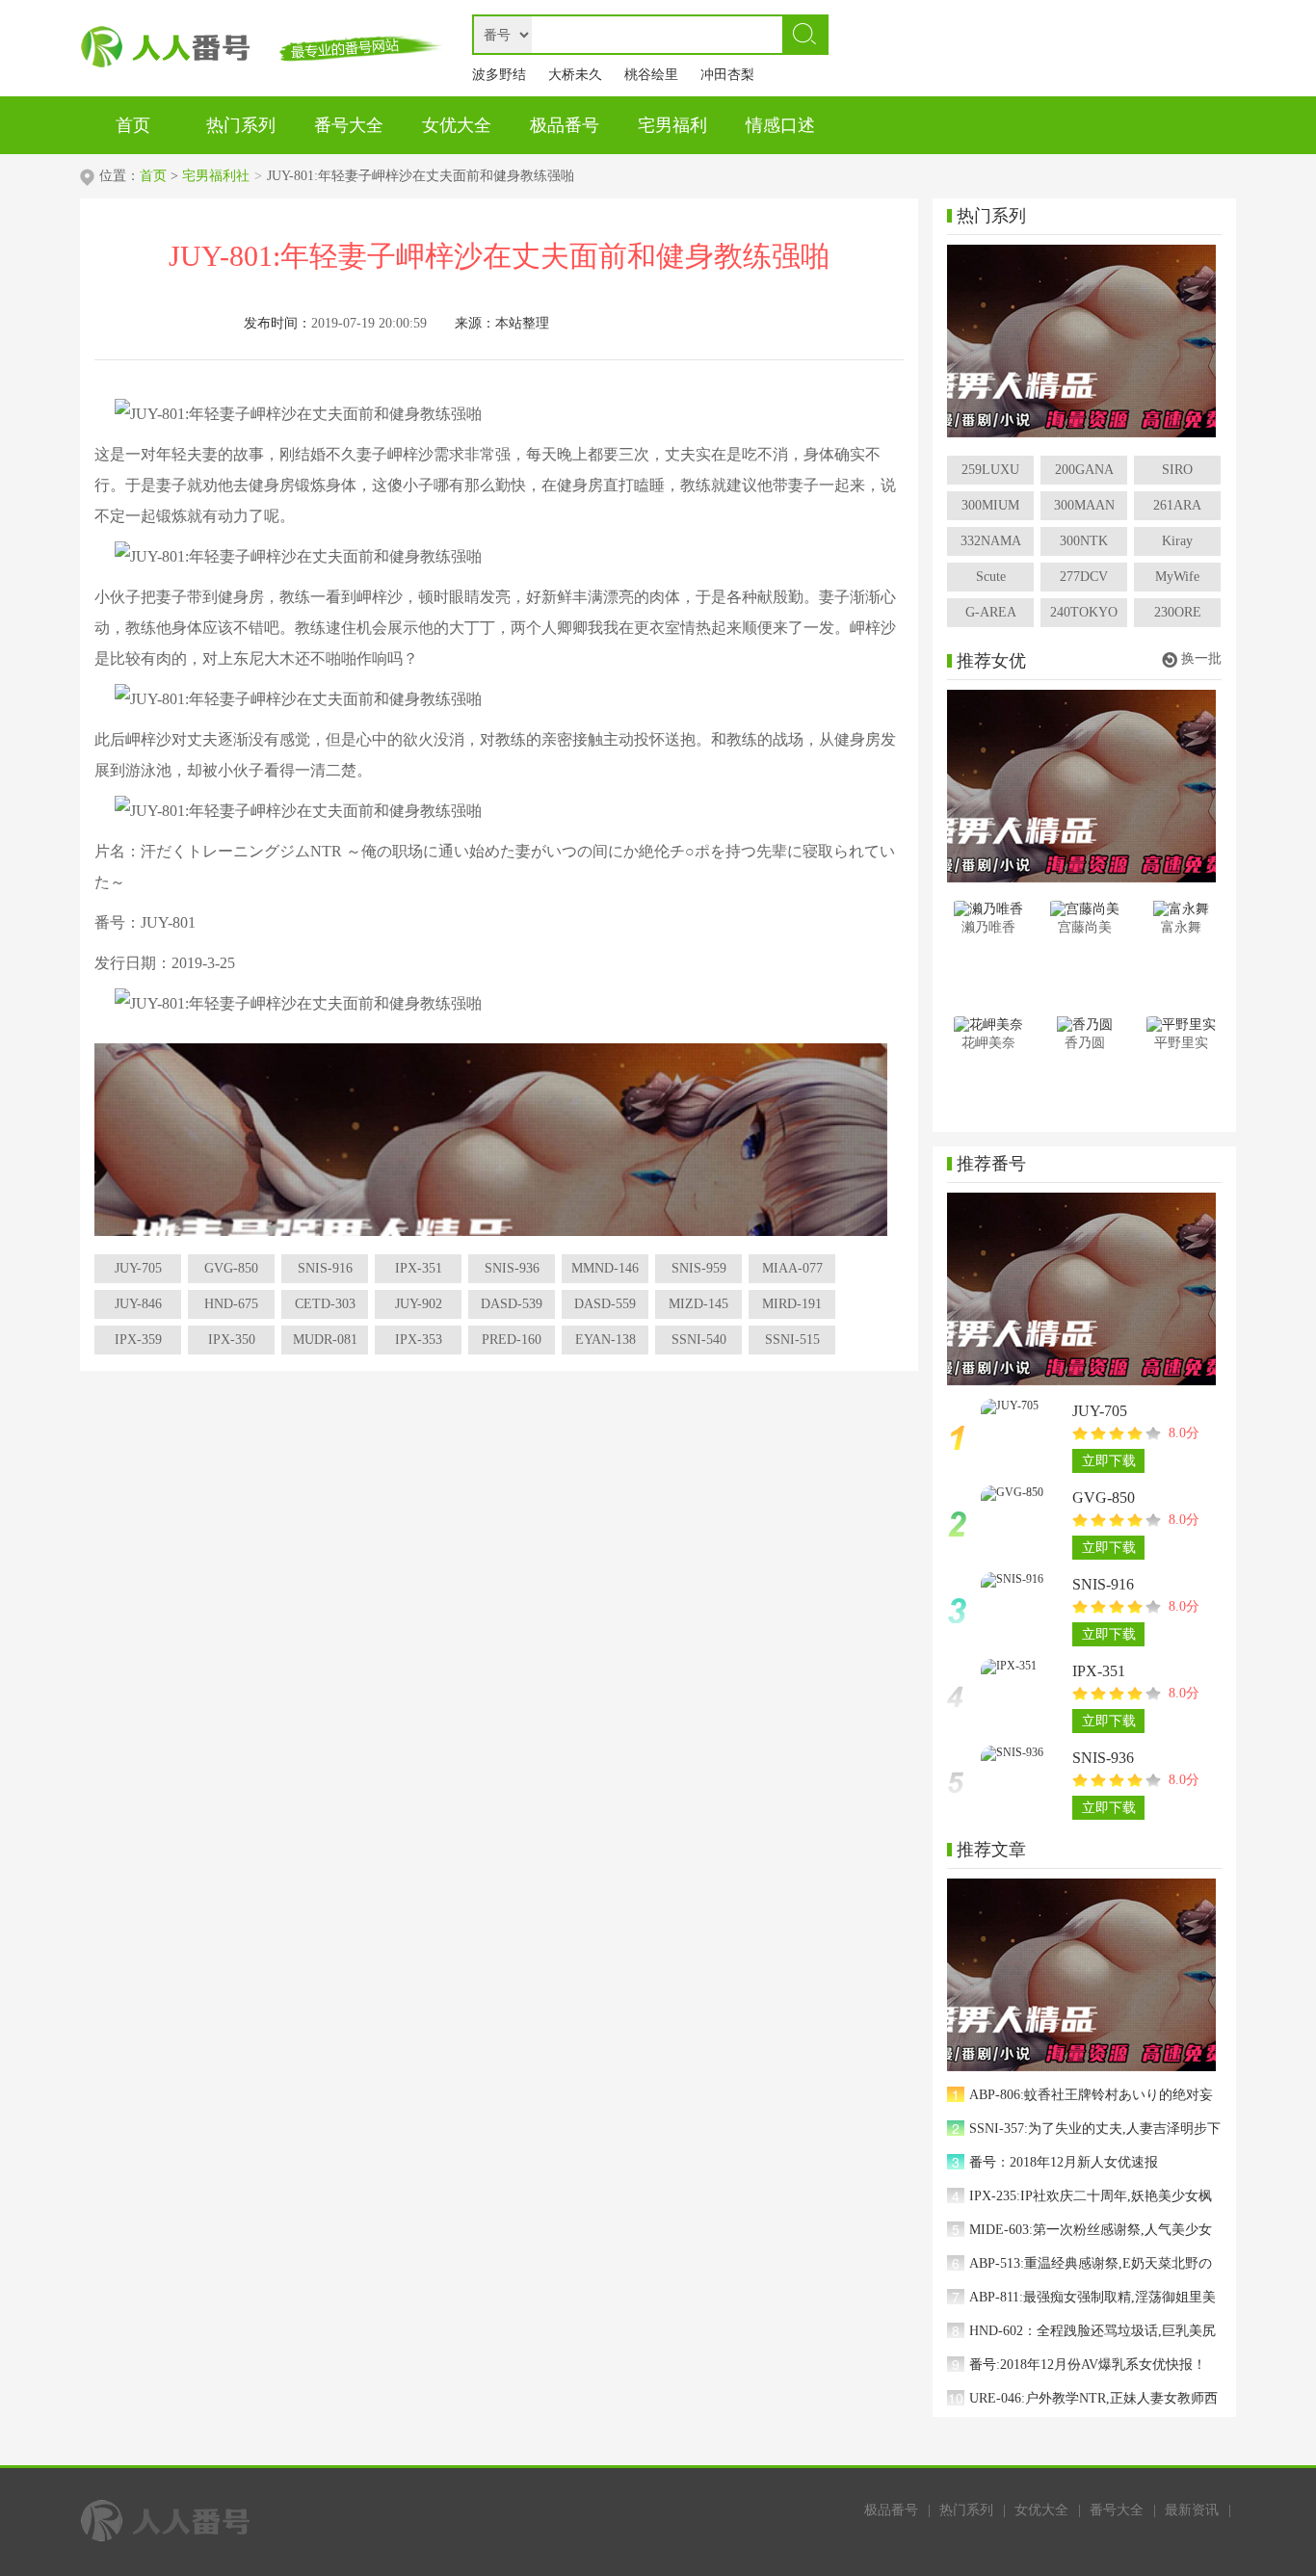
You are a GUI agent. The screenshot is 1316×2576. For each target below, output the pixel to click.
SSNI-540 (699, 1340)
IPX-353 (419, 1340)
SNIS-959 (699, 1268)
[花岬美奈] (988, 1025)
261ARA (1177, 505)
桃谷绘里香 (651, 79)
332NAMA (991, 541)
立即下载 (1109, 1461)
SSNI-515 (792, 1340)
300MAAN (1084, 505)
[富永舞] (1181, 909)
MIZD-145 (698, 1304)
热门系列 (966, 2510)
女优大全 (1041, 2510)
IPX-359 (138, 1340)
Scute (991, 577)
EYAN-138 (605, 1340)
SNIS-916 (325, 1268)
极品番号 (891, 2510)
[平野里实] (1181, 1025)
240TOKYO (1084, 612)
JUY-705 (138, 1268)
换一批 (1201, 658)
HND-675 (231, 1304)
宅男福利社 (216, 176)
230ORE (1178, 612)
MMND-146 (605, 1268)
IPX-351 (419, 1268)
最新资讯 (1192, 2510)
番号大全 (1117, 2510)
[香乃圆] (1084, 1025)
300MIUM (990, 505)
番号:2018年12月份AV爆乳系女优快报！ (1088, 2365)
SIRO (1177, 470)
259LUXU (990, 470)
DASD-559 (605, 1304)
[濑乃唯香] (988, 909)
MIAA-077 (792, 1268)
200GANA (1084, 470)
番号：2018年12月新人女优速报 (1064, 2162)
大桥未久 (575, 75)
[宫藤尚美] (1084, 909)
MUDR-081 (325, 1340)
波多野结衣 (499, 79)
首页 (153, 176)
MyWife (1177, 577)
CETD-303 (325, 1304)
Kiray (1177, 541)
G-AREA (991, 612)
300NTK (1084, 541)
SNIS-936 (512, 1268)
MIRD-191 (792, 1304)
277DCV (1084, 577)
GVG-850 (231, 1268)
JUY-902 (419, 1304)
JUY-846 (138, 1304)
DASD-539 (512, 1304)
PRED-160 (512, 1340)
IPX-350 (232, 1340)
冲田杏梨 (727, 75)
